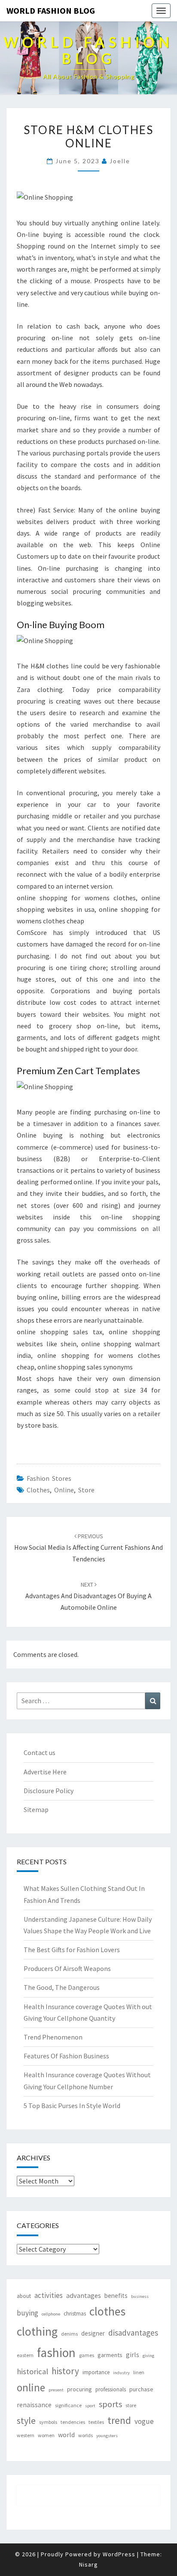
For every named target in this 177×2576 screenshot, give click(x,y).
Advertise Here (45, 1772)
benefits (116, 2296)
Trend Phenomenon (53, 2037)
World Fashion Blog (51, 10)
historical (32, 2371)
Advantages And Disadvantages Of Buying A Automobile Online (88, 1596)
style (26, 2421)
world (66, 2435)
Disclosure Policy (49, 1791)
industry (121, 2373)
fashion (56, 2353)
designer (93, 2333)
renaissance (34, 2405)
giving (148, 2356)
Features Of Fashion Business (66, 2056)
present (56, 2390)
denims (69, 2334)
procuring (79, 2389)
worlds (85, 2435)
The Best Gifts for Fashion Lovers (72, 1950)
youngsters (107, 2436)
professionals (111, 2389)
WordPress (119, 2554)
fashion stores (49, 1478)
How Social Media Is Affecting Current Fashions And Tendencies (88, 1548)
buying (27, 2313)
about (24, 2296)
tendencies (73, 2422)
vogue (144, 2421)
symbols (48, 2422)
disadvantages (133, 2333)
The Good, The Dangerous (62, 1987)
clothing (37, 2331)
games (87, 2355)
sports (110, 2404)
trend (119, 2420)
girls (133, 2355)
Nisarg (88, 2564)
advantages (84, 2295)
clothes (38, 1490)
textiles (96, 2422)
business (140, 2296)
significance (68, 2405)
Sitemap (36, 1809)
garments (110, 2355)
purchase (141, 2389)
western (26, 2435)
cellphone (51, 2314)
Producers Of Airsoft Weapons (67, 1968)
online (64, 1490)
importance (96, 2372)
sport (90, 2406)
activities (49, 2295)
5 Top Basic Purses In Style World (72, 2106)
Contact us (40, 1752)
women (46, 2435)
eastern (25, 2355)
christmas (75, 2314)
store (86, 1490)
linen (139, 2372)
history (65, 2371)
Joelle (120, 161)
